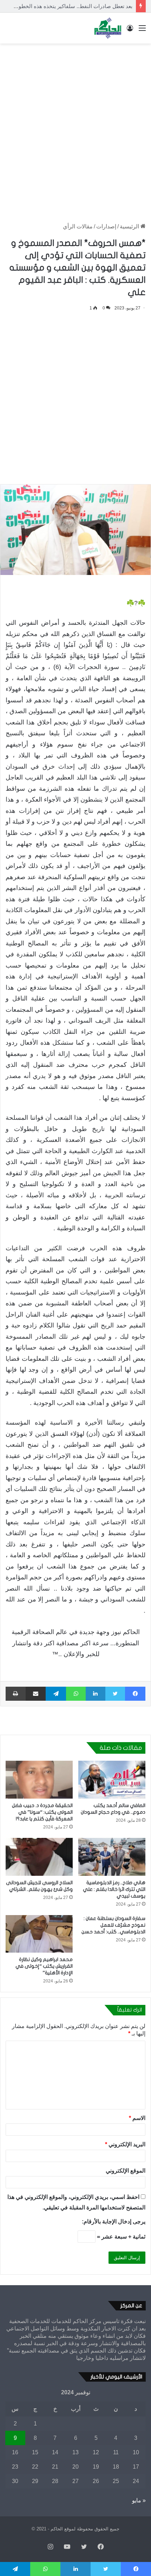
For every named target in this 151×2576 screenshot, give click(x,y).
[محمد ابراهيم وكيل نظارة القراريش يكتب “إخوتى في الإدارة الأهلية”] (39, 1934)
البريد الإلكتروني (125, 2144)
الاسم (137, 2118)
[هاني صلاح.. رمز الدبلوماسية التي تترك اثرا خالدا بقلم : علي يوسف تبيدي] (112, 1857)
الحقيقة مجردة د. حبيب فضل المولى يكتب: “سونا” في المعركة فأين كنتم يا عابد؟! (42, 1812)
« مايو (139, 2500)
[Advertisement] (75, 126)
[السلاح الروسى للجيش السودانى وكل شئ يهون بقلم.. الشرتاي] (39, 1857)
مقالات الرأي (78, 226)
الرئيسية (130, 226)
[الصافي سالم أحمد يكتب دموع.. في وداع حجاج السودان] (112, 1780)
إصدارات (106, 226)
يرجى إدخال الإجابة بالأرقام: (114, 2222)
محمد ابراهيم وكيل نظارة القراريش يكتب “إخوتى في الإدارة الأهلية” (44, 1966)
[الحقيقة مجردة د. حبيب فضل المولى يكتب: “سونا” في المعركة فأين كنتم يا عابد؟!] (39, 1780)
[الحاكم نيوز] (108, 28)
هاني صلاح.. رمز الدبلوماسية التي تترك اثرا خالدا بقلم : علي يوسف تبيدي (114, 1889)
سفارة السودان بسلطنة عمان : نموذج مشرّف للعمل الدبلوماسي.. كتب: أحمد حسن (113, 1925)
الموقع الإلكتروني (126, 2171)
